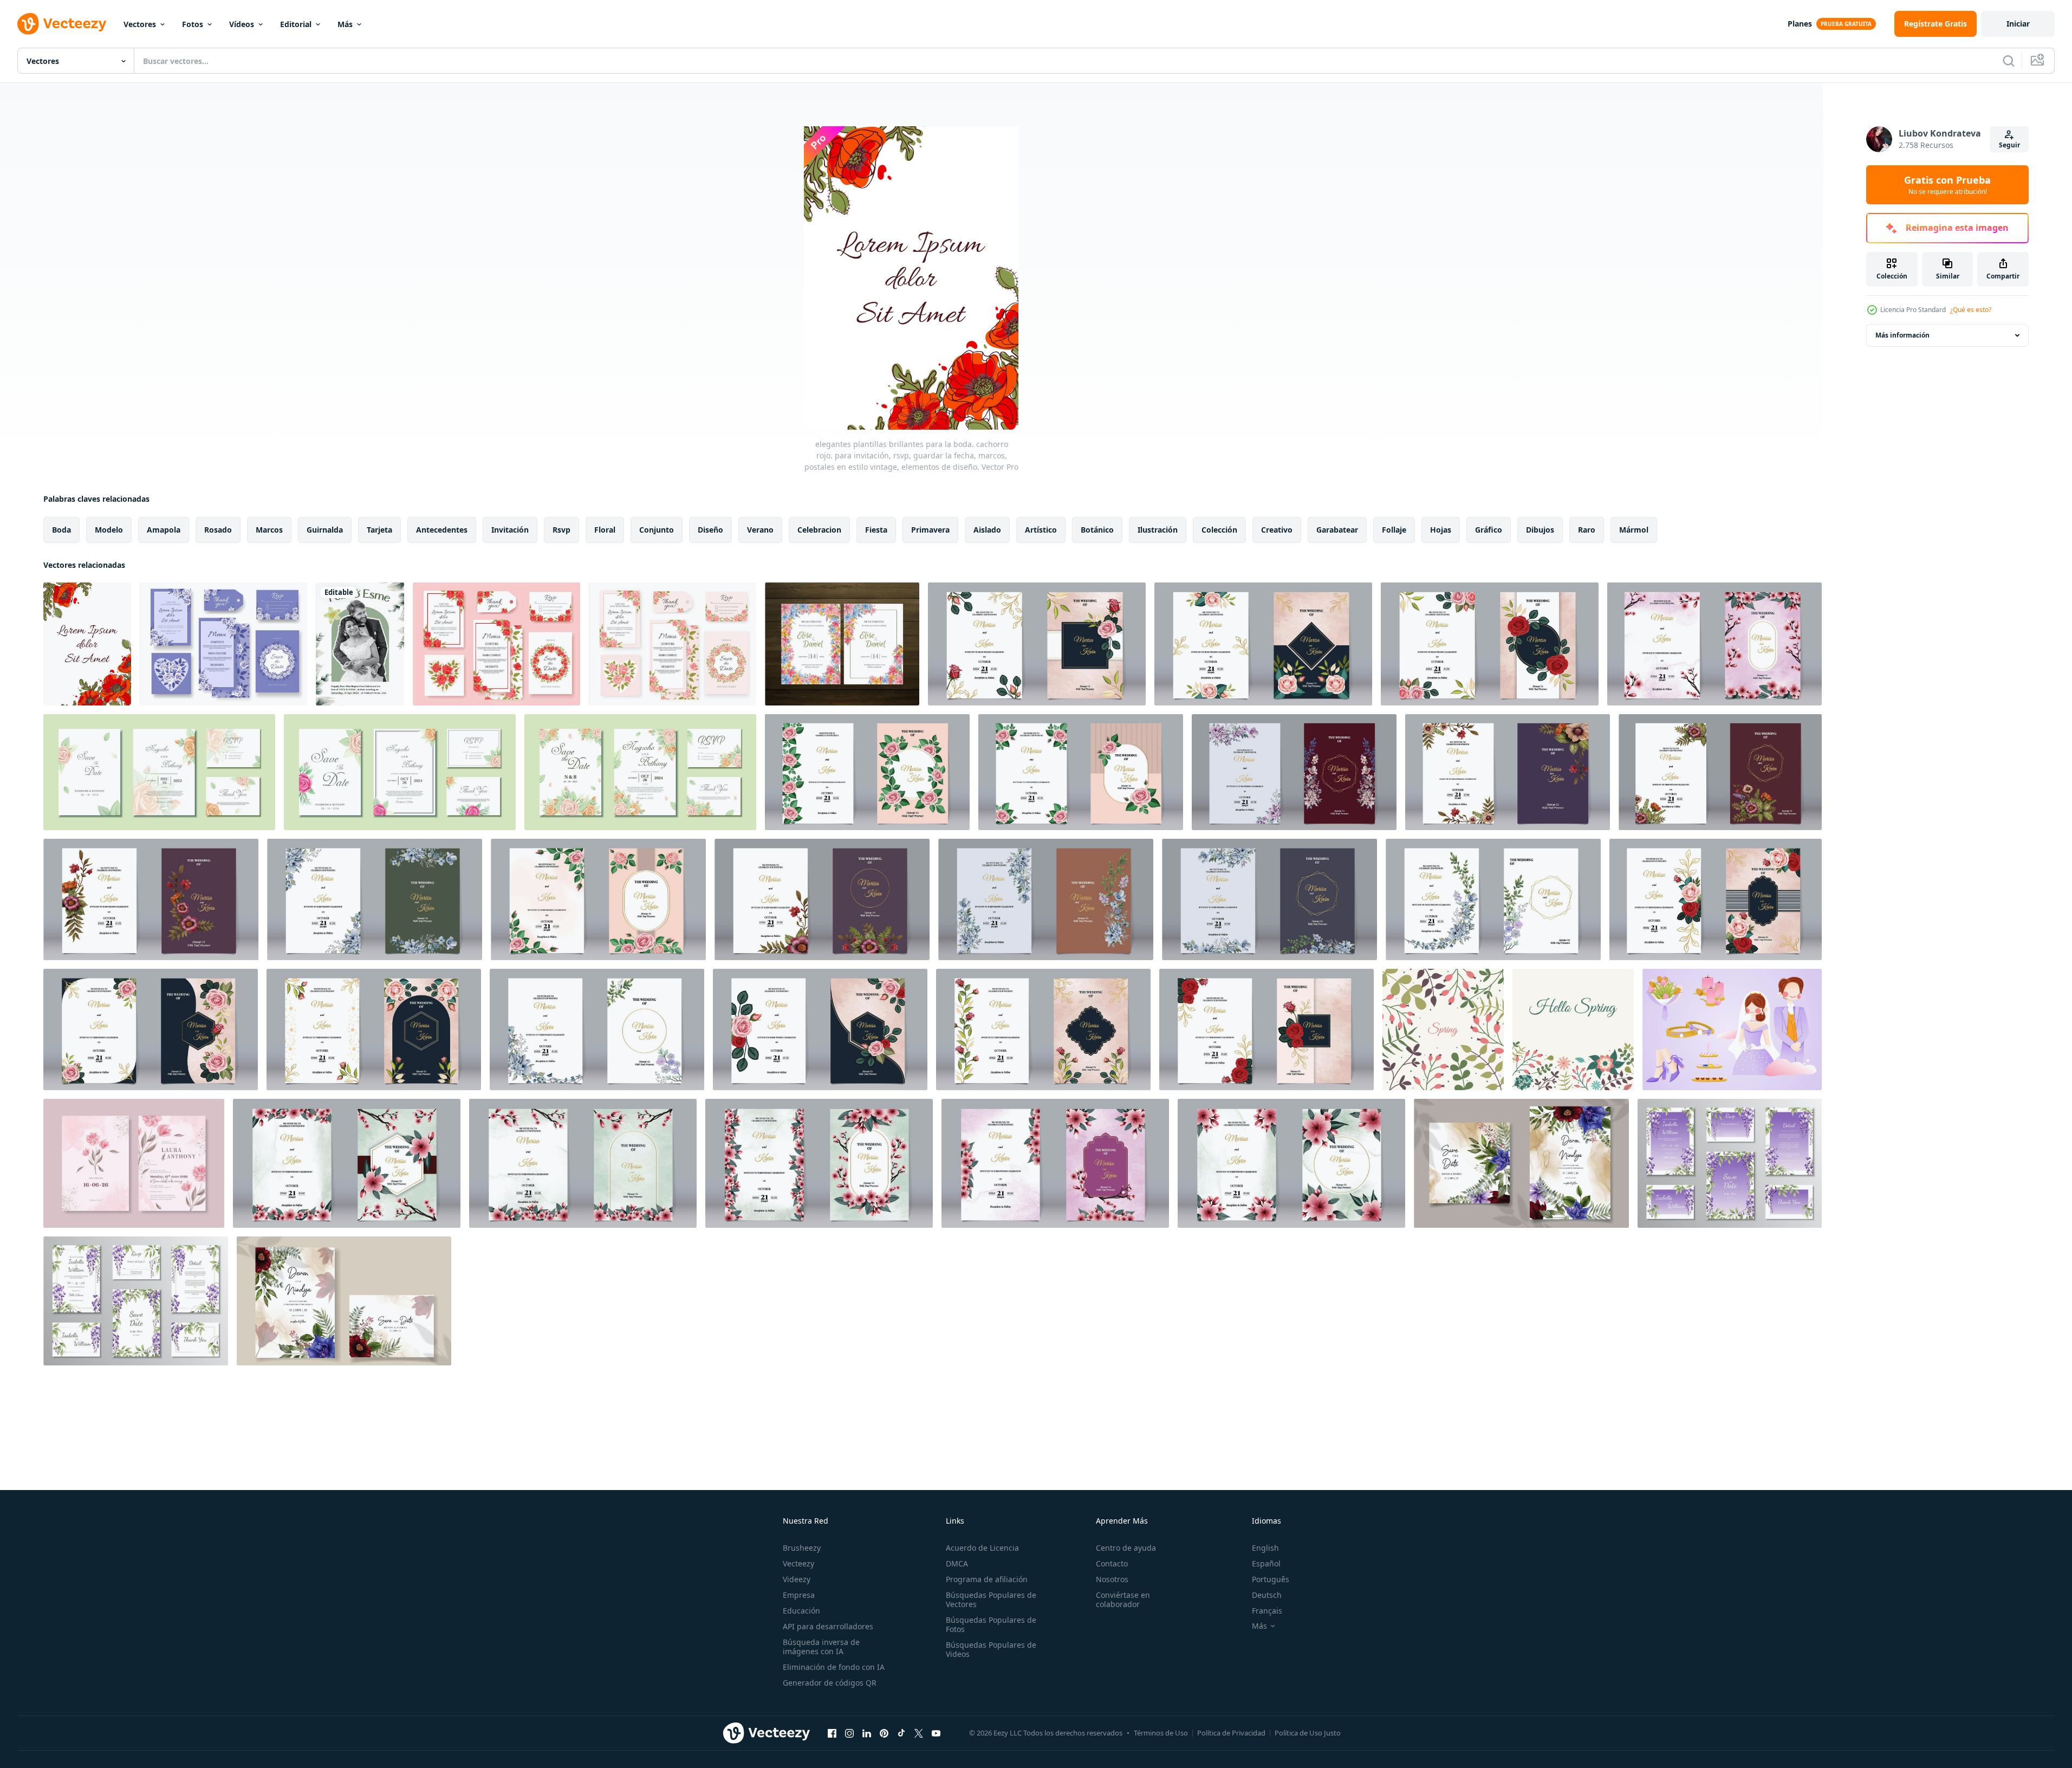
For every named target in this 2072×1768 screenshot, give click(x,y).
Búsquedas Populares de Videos (991, 1649)
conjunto (657, 530)
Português (1271, 1579)
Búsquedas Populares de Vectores (991, 1599)
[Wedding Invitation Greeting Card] (360, 644)
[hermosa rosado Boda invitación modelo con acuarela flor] (134, 1163)
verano (760, 530)
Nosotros (1112, 1579)
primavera (930, 530)
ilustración (1158, 530)
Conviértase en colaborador (1123, 1599)
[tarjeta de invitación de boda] (344, 1301)
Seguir (2009, 145)
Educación (801, 1611)
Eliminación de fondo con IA (834, 1667)
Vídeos (242, 24)
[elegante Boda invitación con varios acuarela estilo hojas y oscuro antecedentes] (375, 899)
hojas (1441, 530)
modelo (109, 530)
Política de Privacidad (1231, 1733)
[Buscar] (2009, 61)
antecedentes (442, 530)
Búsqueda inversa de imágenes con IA (821, 1647)
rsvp (561, 530)
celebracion (819, 530)
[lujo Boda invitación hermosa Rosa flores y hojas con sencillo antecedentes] (867, 772)
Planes (1800, 24)
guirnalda (325, 530)
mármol (1634, 530)
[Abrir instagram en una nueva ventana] (849, 1733)
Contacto (1112, 1563)
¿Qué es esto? (1971, 310)
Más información (1902, 335)
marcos (269, 530)
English (1265, 1548)
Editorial (296, 24)
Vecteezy (798, 1563)
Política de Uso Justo (1308, 1733)
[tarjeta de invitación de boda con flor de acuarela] (1521, 1163)
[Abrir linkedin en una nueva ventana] (867, 1733)
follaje (1394, 530)
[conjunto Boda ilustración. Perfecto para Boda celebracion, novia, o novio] (1732, 1029)
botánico (1097, 530)
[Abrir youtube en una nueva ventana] (936, 1733)
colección (1219, 530)
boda (61, 530)
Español (1266, 1563)
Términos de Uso (1161, 1733)
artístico (1041, 530)
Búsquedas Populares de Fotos (991, 1624)
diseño (710, 530)
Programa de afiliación (987, 1579)
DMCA (957, 1563)
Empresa (799, 1595)
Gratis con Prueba (1947, 185)
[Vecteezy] (62, 24)
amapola (164, 530)
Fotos (193, 24)
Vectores (140, 24)
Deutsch (1267, 1595)
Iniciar (2018, 24)
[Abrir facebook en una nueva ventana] (832, 1733)
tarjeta (379, 530)
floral (605, 530)
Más (345, 24)
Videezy (797, 1579)
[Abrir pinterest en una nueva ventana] (884, 1733)
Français (1267, 1611)
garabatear (1337, 530)
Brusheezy (802, 1548)
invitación (510, 530)
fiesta (876, 530)
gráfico (1489, 530)
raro (1587, 530)
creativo (1277, 530)
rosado (218, 530)
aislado (987, 530)
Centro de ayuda (1126, 1548)
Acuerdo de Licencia (982, 1548)
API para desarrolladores (828, 1626)
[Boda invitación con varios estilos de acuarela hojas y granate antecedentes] (1294, 772)
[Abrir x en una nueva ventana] (919, 1733)
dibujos (1540, 530)
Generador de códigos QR (830, 1683)
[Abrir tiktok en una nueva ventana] (901, 1733)
